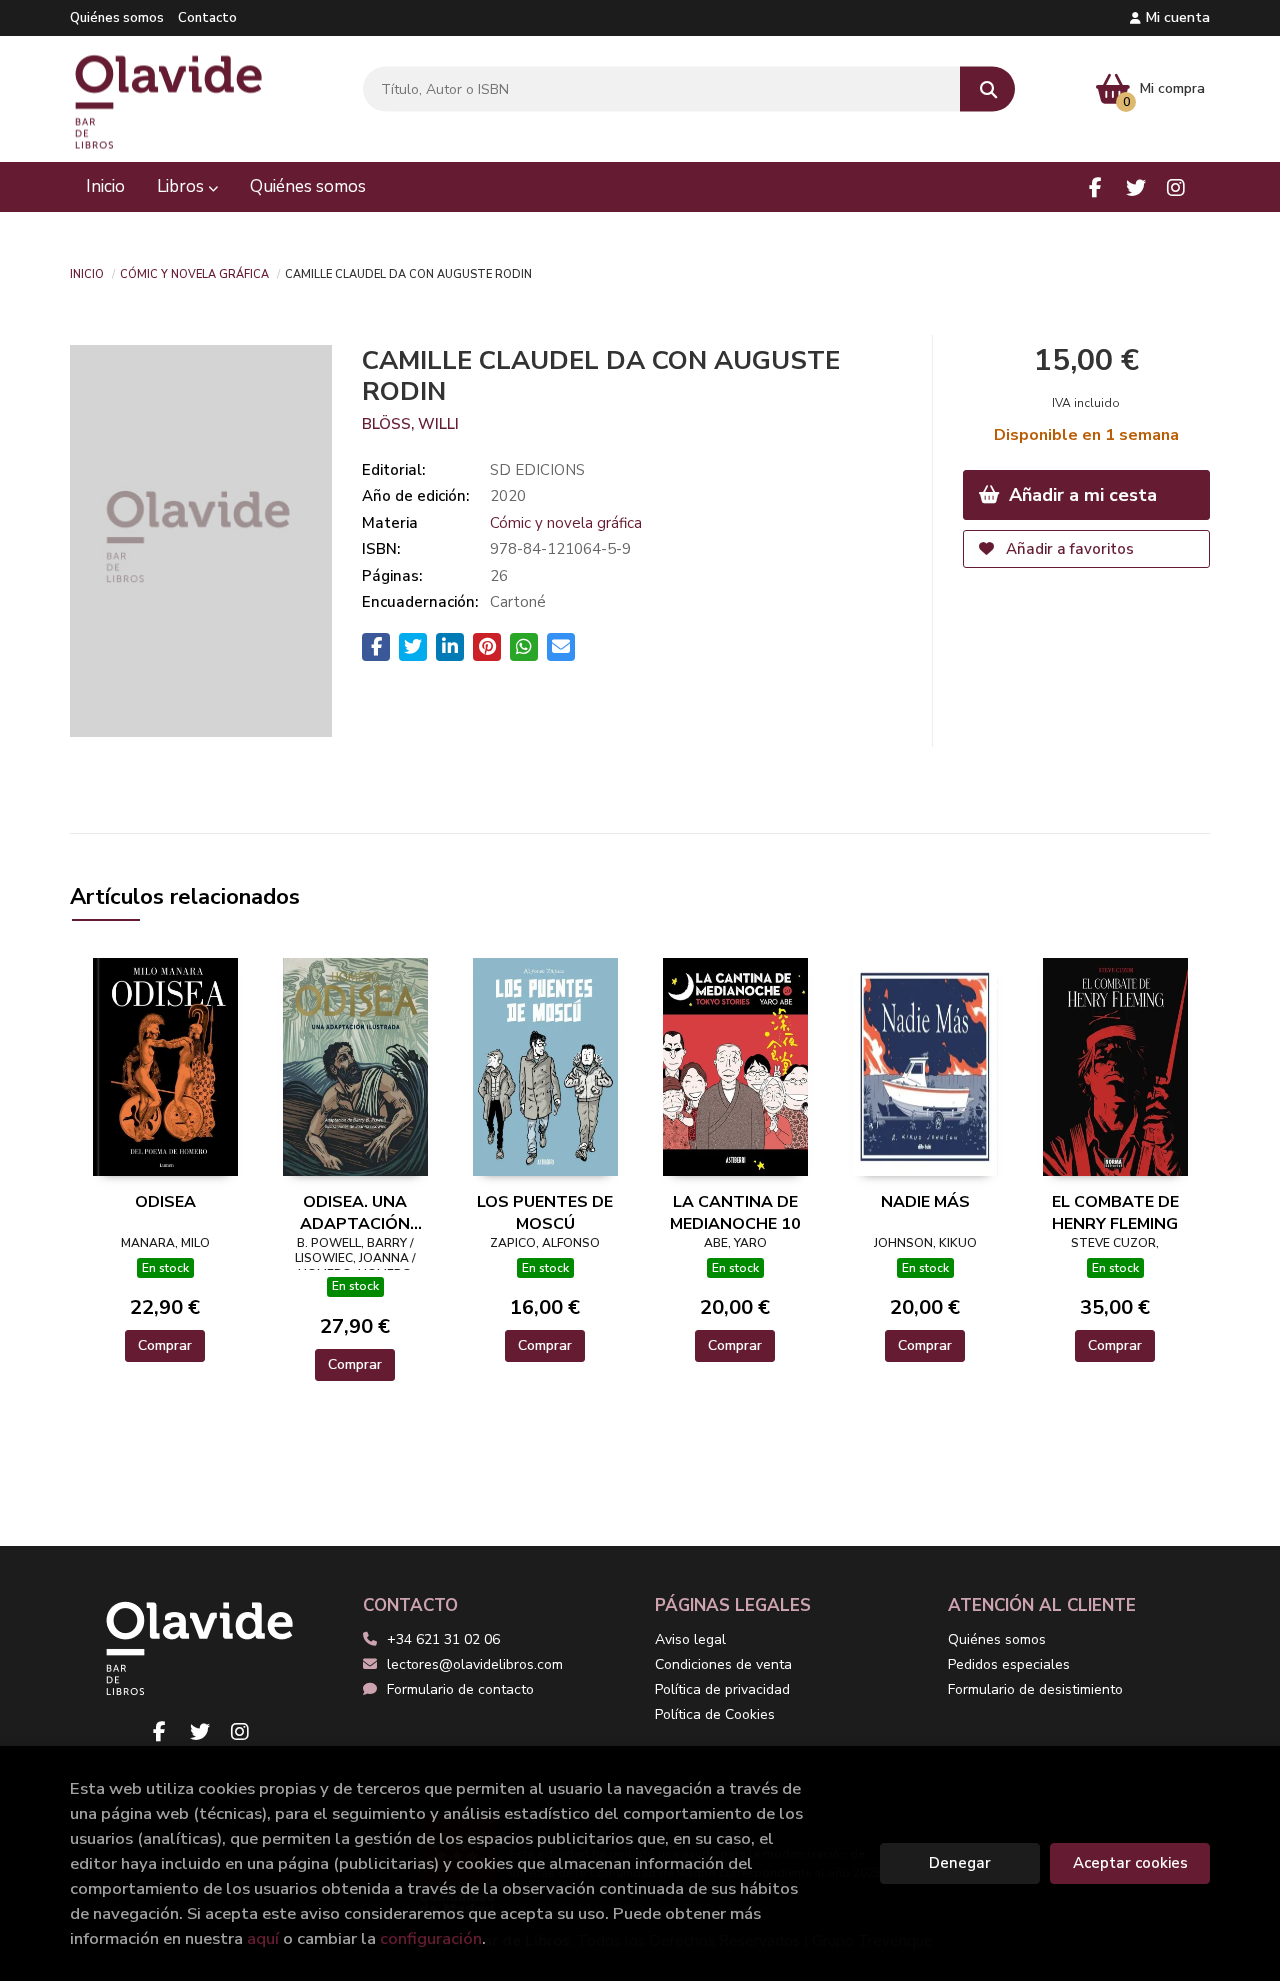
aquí (263, 1938)
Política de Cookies (715, 1714)
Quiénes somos (117, 18)
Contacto (207, 18)
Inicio (87, 273)
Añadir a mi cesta (1080, 495)
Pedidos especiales (1009, 1664)
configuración (431, 1938)
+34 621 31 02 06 (443, 1639)
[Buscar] (987, 89)
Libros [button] (182, 186)
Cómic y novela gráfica (194, 273)
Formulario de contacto (460, 1689)
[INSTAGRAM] (1175, 187)
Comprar (165, 1345)
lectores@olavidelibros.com (475, 1664)
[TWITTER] (1135, 187)
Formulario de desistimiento (1035, 1689)
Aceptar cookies (1130, 1863)
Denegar (960, 1863)
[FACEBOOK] (1095, 187)
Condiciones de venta (723, 1664)
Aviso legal (690, 1639)
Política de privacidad (722, 1689)
